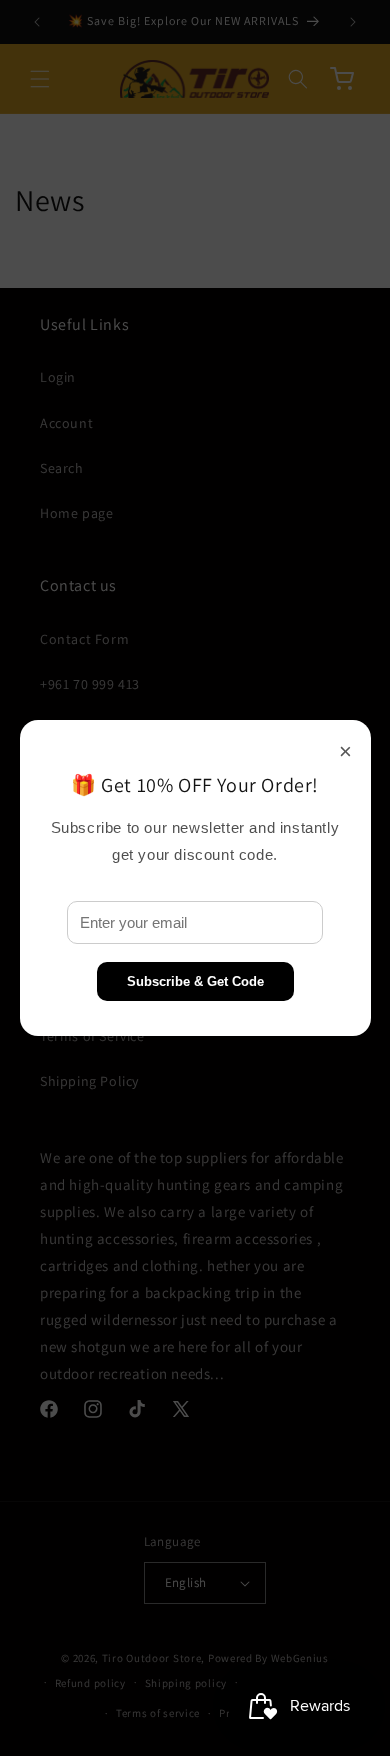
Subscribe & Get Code (195, 981)
